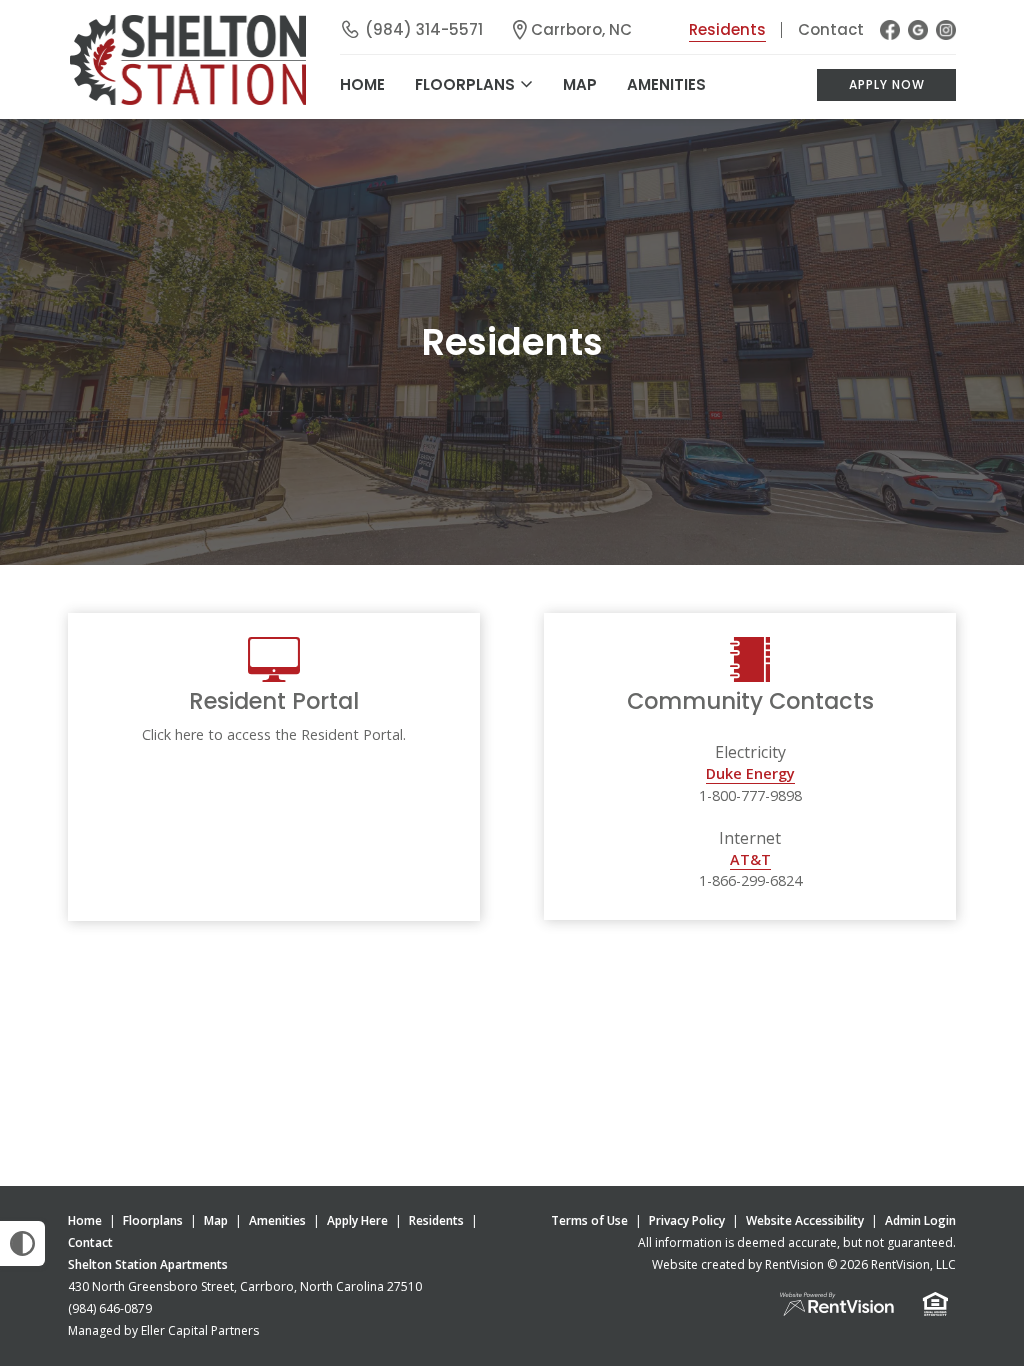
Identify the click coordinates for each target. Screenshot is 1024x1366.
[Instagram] (946, 30)
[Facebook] (890, 30)
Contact (831, 29)
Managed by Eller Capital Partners (163, 1330)
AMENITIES (666, 84)
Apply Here (357, 1220)
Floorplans (153, 1220)
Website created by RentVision (738, 1264)
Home (85, 1220)
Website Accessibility (805, 1220)
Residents (727, 29)
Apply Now (887, 84)
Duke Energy (750, 773)
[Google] (918, 30)
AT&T (750, 859)
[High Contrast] (22, 1243)
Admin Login (920, 1220)
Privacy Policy (687, 1220)
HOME (362, 84)
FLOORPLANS (465, 84)
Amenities (277, 1220)
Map (580, 84)
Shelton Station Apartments (148, 1264)
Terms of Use (589, 1220)
